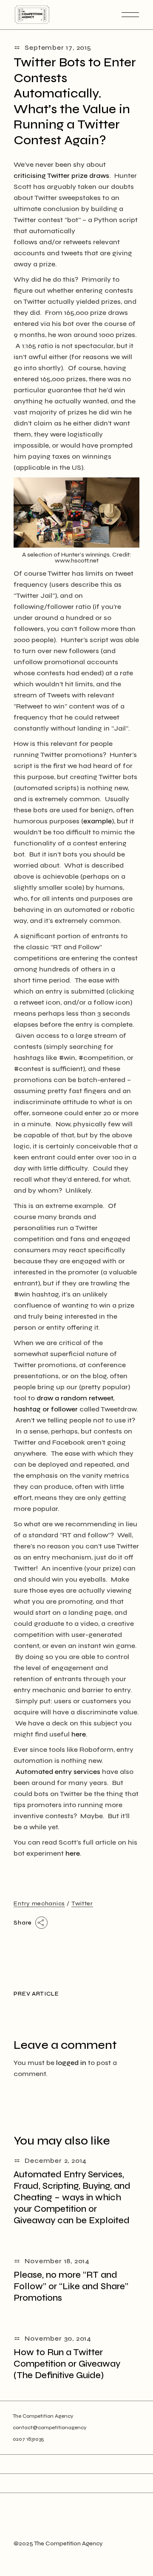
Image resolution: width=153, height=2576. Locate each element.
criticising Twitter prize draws (61, 176)
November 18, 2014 (57, 2261)
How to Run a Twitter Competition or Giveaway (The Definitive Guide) (67, 2364)
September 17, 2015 (58, 47)
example (98, 821)
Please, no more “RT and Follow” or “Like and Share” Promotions (71, 2286)
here (79, 1734)
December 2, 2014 (56, 2160)
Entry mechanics (39, 1903)
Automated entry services (58, 1772)
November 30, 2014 (58, 2338)
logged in (71, 2063)
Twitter (82, 1903)
